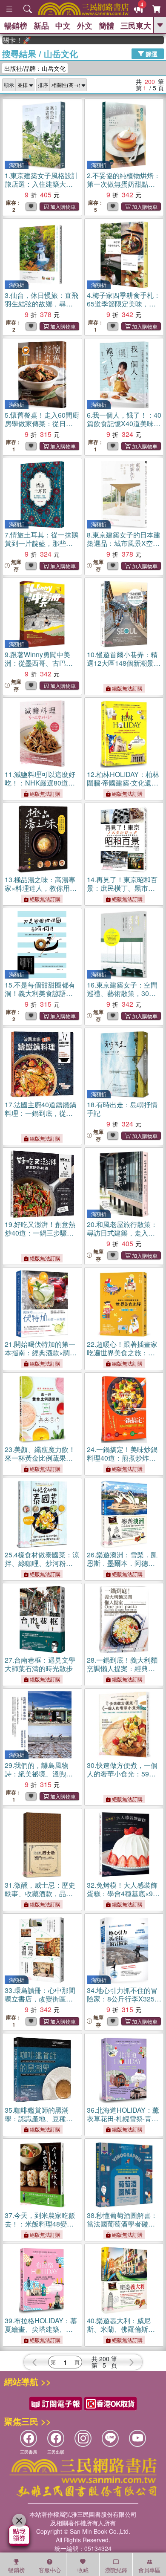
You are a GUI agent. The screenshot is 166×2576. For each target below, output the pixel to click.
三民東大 (136, 26)
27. (40, 1664)
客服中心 (50, 2570)
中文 (63, 26)
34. (124, 2003)
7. (41, 543)
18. (122, 1109)
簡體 (106, 26)
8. (124, 547)
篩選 (151, 53)
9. (39, 667)
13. (40, 892)
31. (40, 1893)
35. (39, 2123)
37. (41, 2228)
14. (122, 892)
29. (39, 1778)
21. (41, 1357)
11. (40, 787)
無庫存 (16, 566)
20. (122, 1237)
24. (123, 1462)
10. (122, 667)
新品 (41, 26)
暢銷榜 (16, 26)
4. (124, 308)
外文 (85, 26)
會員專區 (149, 2570)
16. (122, 993)
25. (42, 1567)
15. (40, 998)
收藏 (83, 2570)
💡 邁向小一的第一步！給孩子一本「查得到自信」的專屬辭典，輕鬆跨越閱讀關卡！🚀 (163, 40)
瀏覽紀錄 (116, 2570)
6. (124, 428)
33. (40, 1999)
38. (122, 2228)
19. (40, 1237)
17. (40, 1117)
